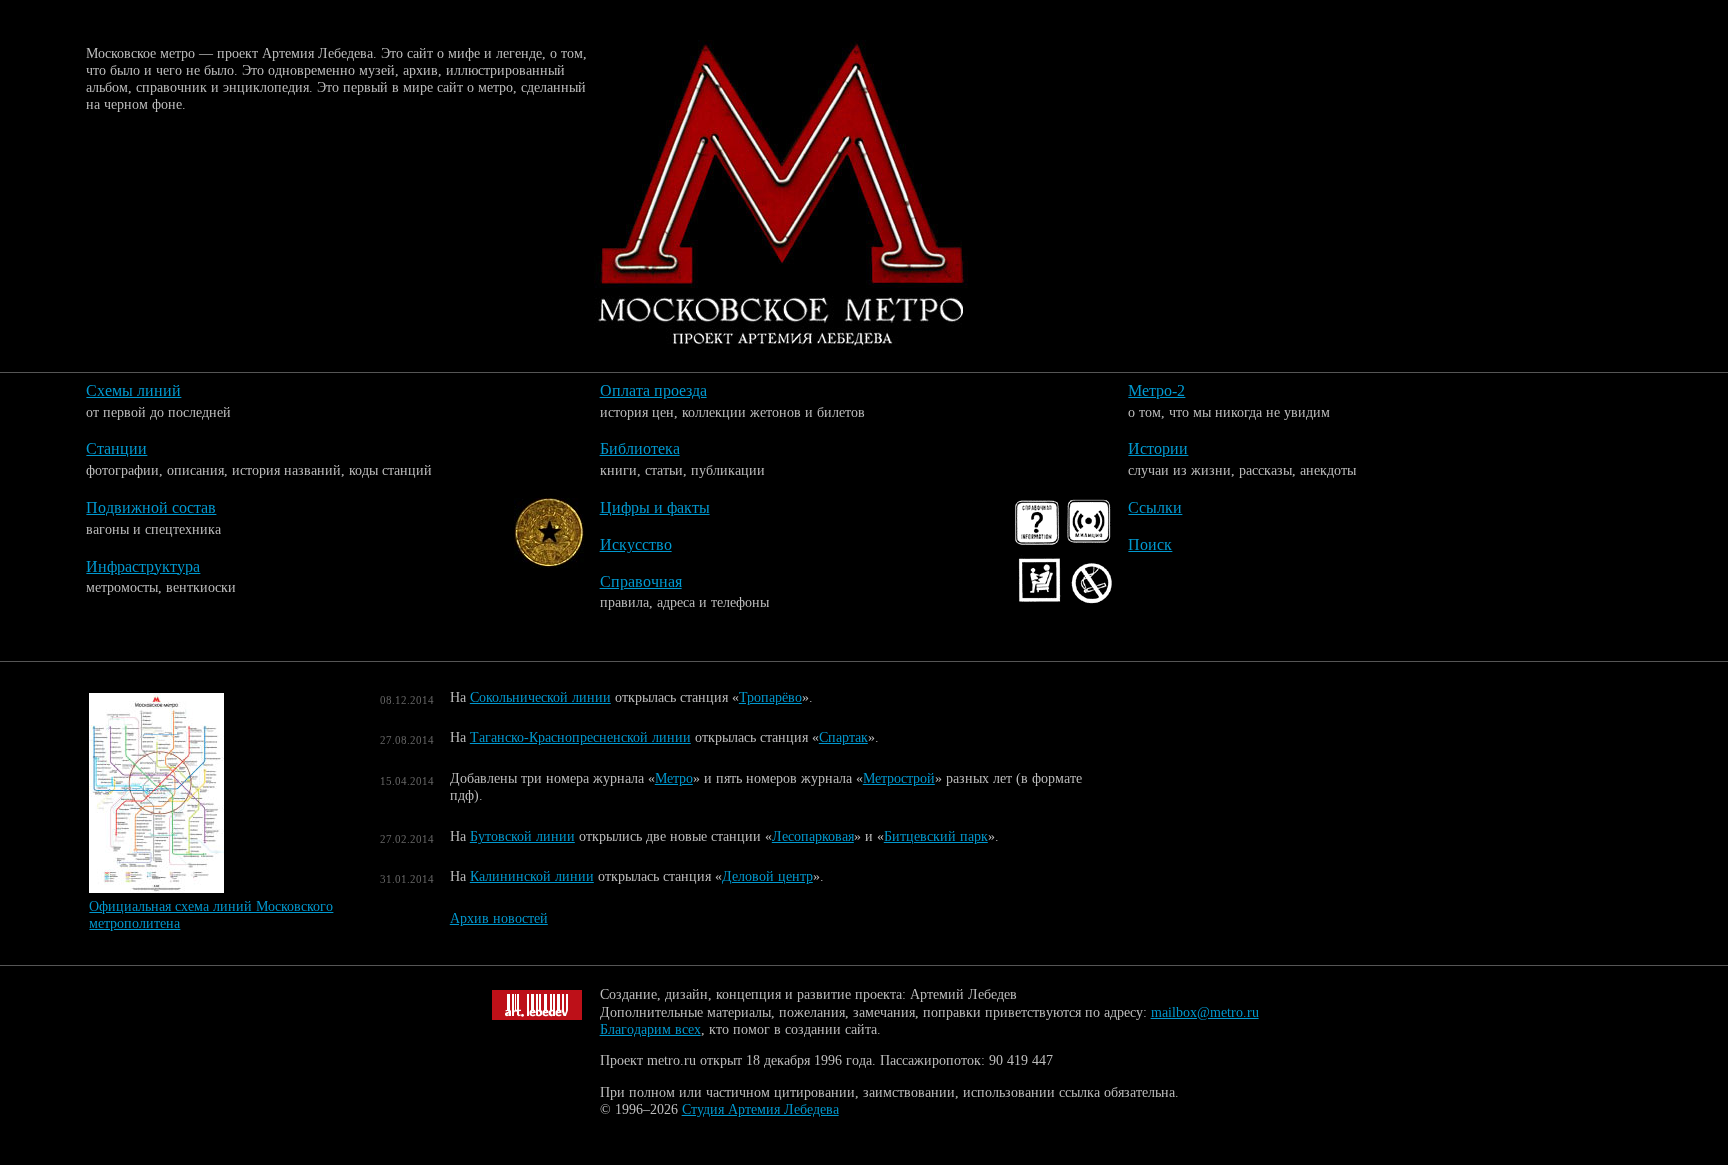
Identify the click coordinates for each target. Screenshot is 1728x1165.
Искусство (636, 544)
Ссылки (1155, 507)
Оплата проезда (653, 390)
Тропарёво (770, 697)
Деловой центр (767, 876)
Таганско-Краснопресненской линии (580, 737)
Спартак (843, 737)
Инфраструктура (143, 566)
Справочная (641, 581)
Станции (116, 448)
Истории (1158, 448)
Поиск (1150, 544)
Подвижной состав (151, 507)
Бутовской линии (522, 836)
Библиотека (640, 448)
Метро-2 (1156, 390)
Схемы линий (133, 390)
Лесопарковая (813, 836)
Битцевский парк (936, 836)
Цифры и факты (655, 507)
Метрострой (899, 778)
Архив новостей (499, 918)
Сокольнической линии (540, 697)
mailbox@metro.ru (1205, 1012)
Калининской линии (532, 876)
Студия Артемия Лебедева (760, 1109)
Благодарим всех (650, 1029)
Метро (674, 778)
